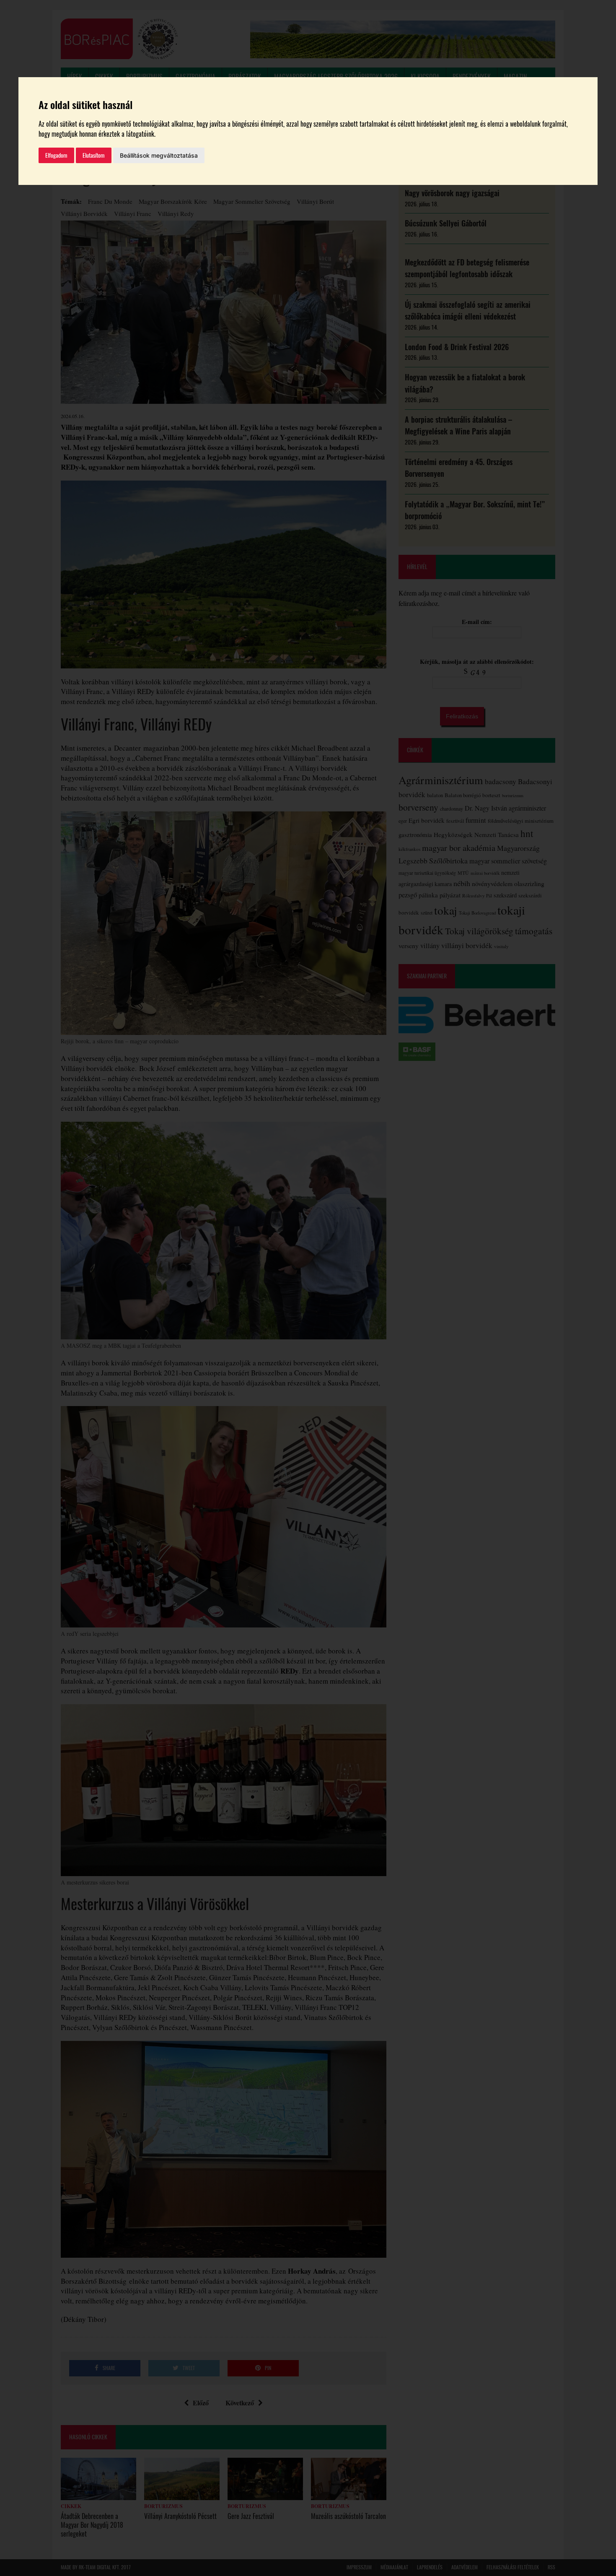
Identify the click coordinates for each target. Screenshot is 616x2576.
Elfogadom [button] (56, 155)
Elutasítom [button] (94, 155)
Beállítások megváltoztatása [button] (159, 155)
